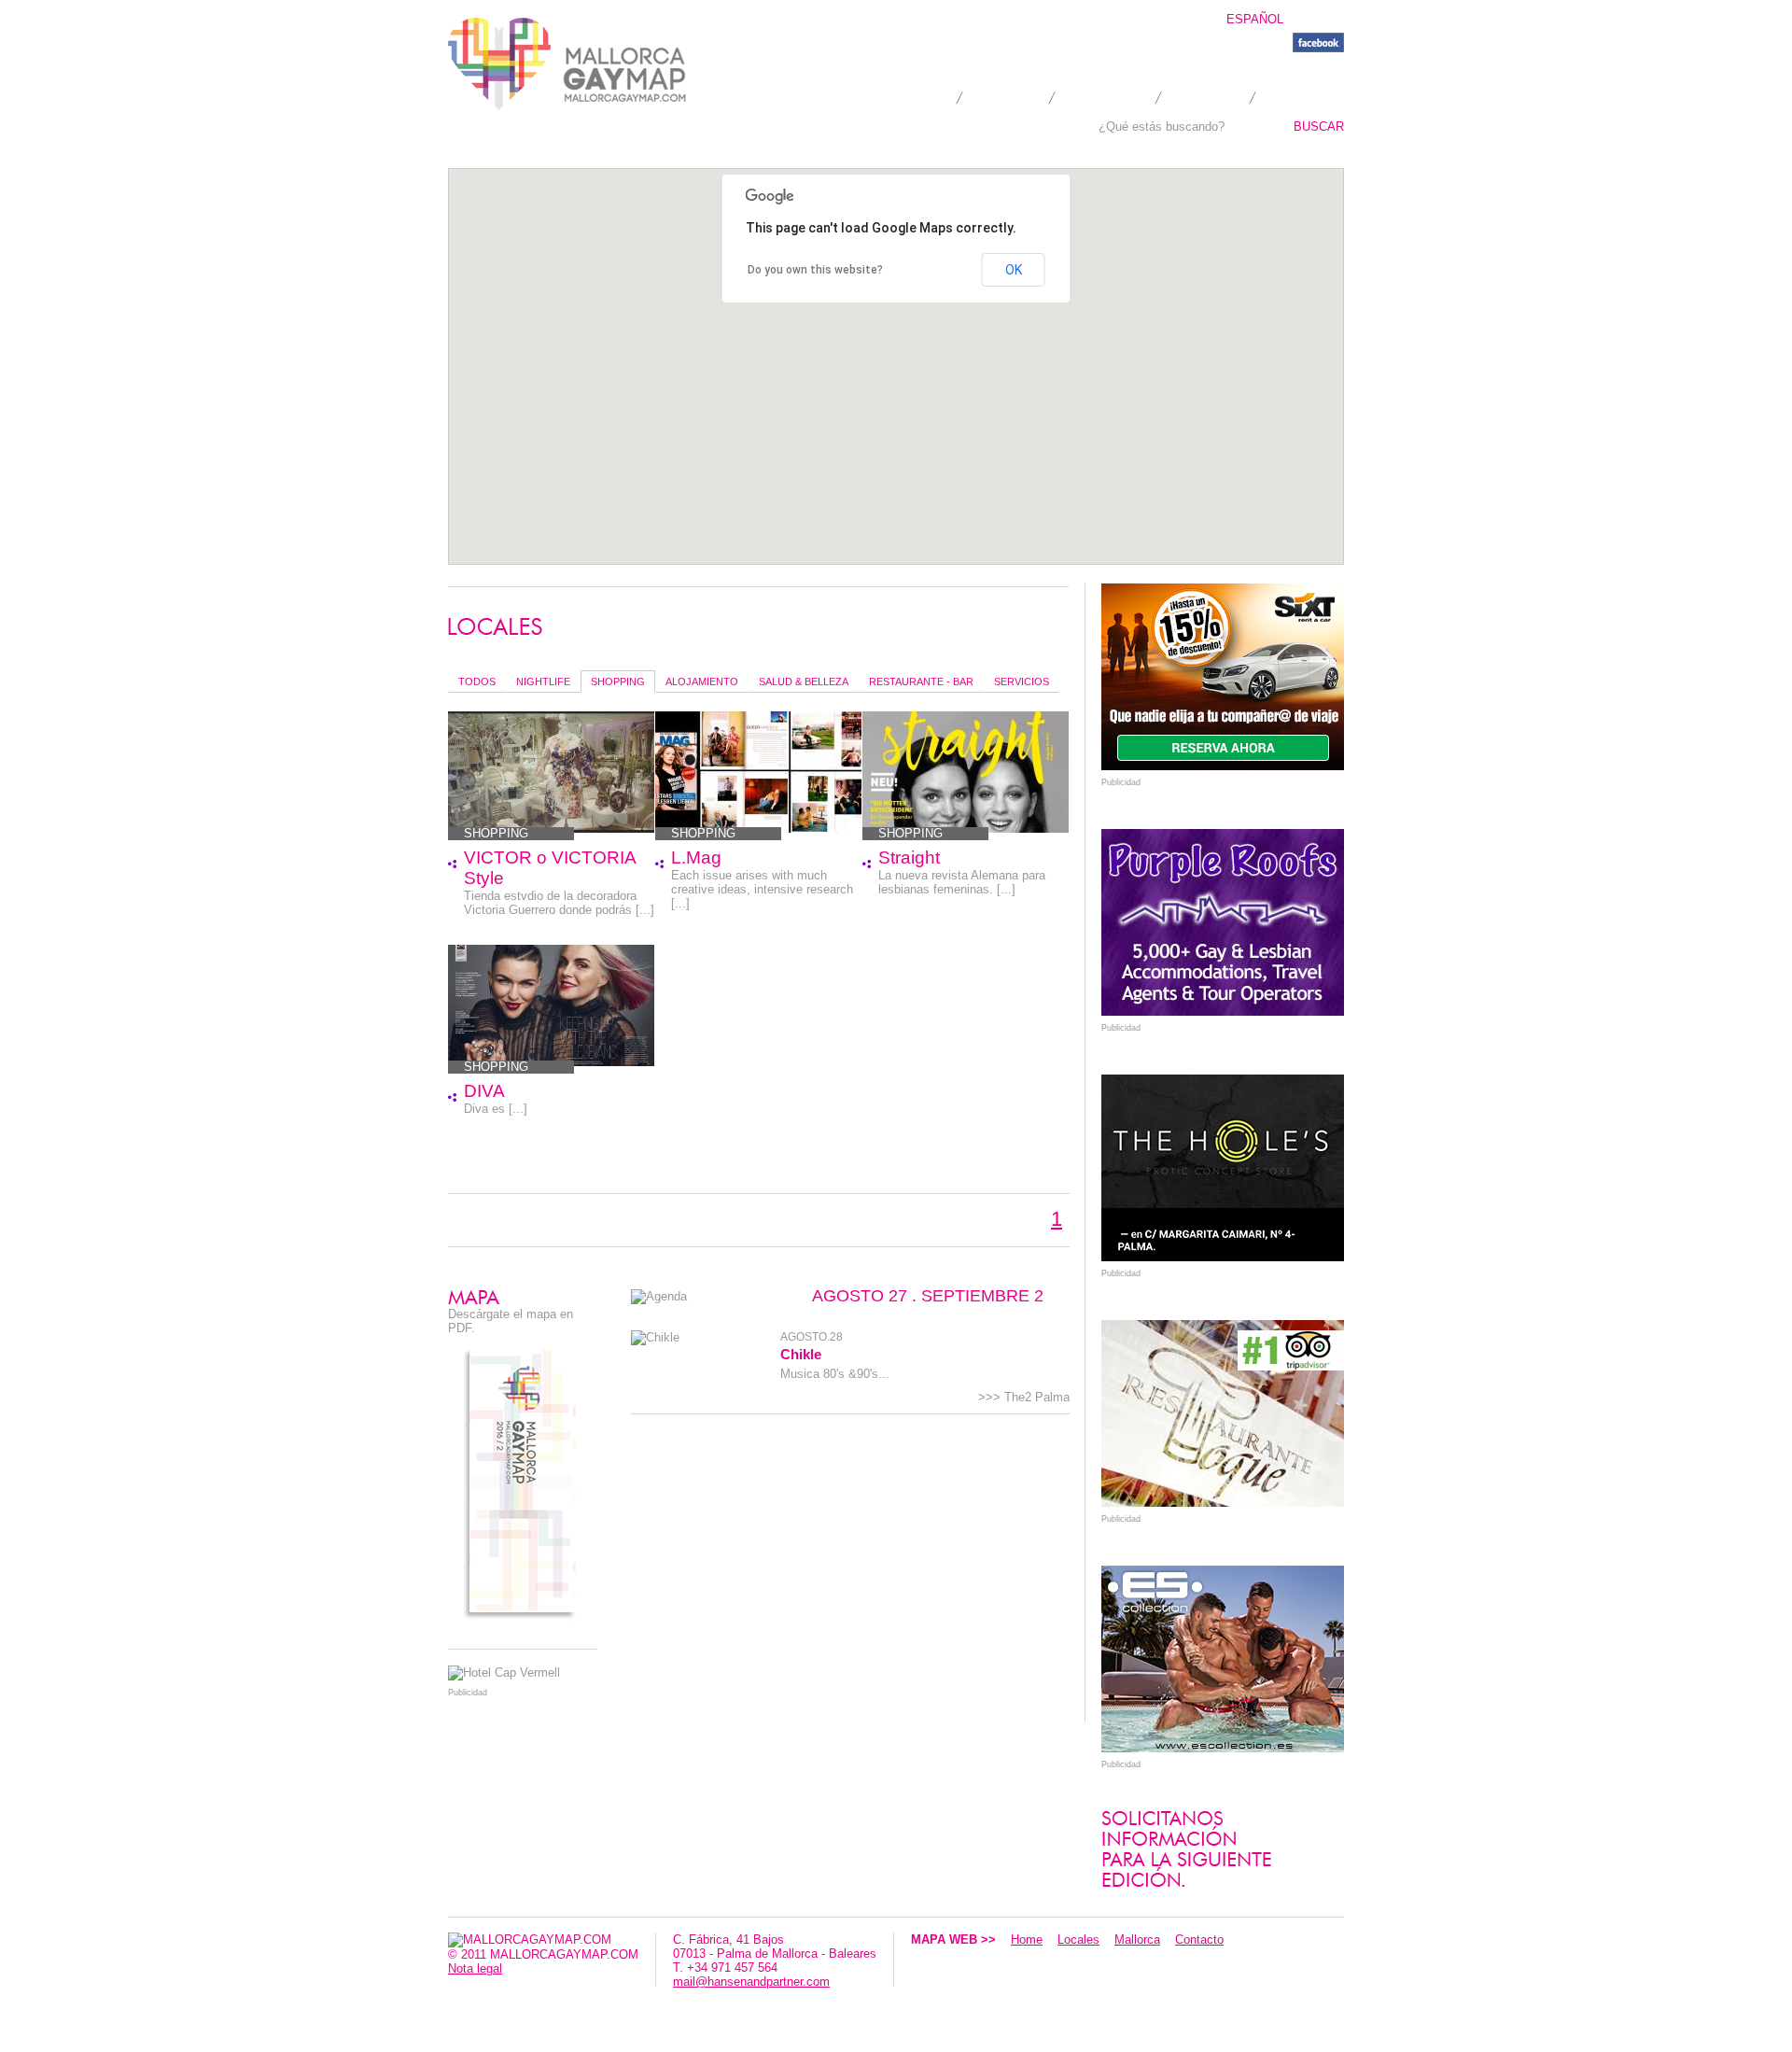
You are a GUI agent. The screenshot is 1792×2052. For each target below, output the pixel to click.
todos (477, 682)
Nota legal (475, 1968)
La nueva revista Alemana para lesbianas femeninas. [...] (962, 882)
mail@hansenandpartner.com (751, 1982)
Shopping (618, 682)
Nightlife (543, 682)
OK (1014, 270)
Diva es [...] (496, 1109)
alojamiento (702, 682)
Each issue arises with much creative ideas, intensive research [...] (762, 889)
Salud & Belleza (804, 682)
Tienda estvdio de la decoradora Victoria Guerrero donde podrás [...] (559, 903)
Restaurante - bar (921, 682)
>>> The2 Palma (1024, 1397)
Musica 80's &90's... (835, 1374)
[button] (863, 336)
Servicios (1022, 682)
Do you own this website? (815, 270)
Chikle (801, 1354)
